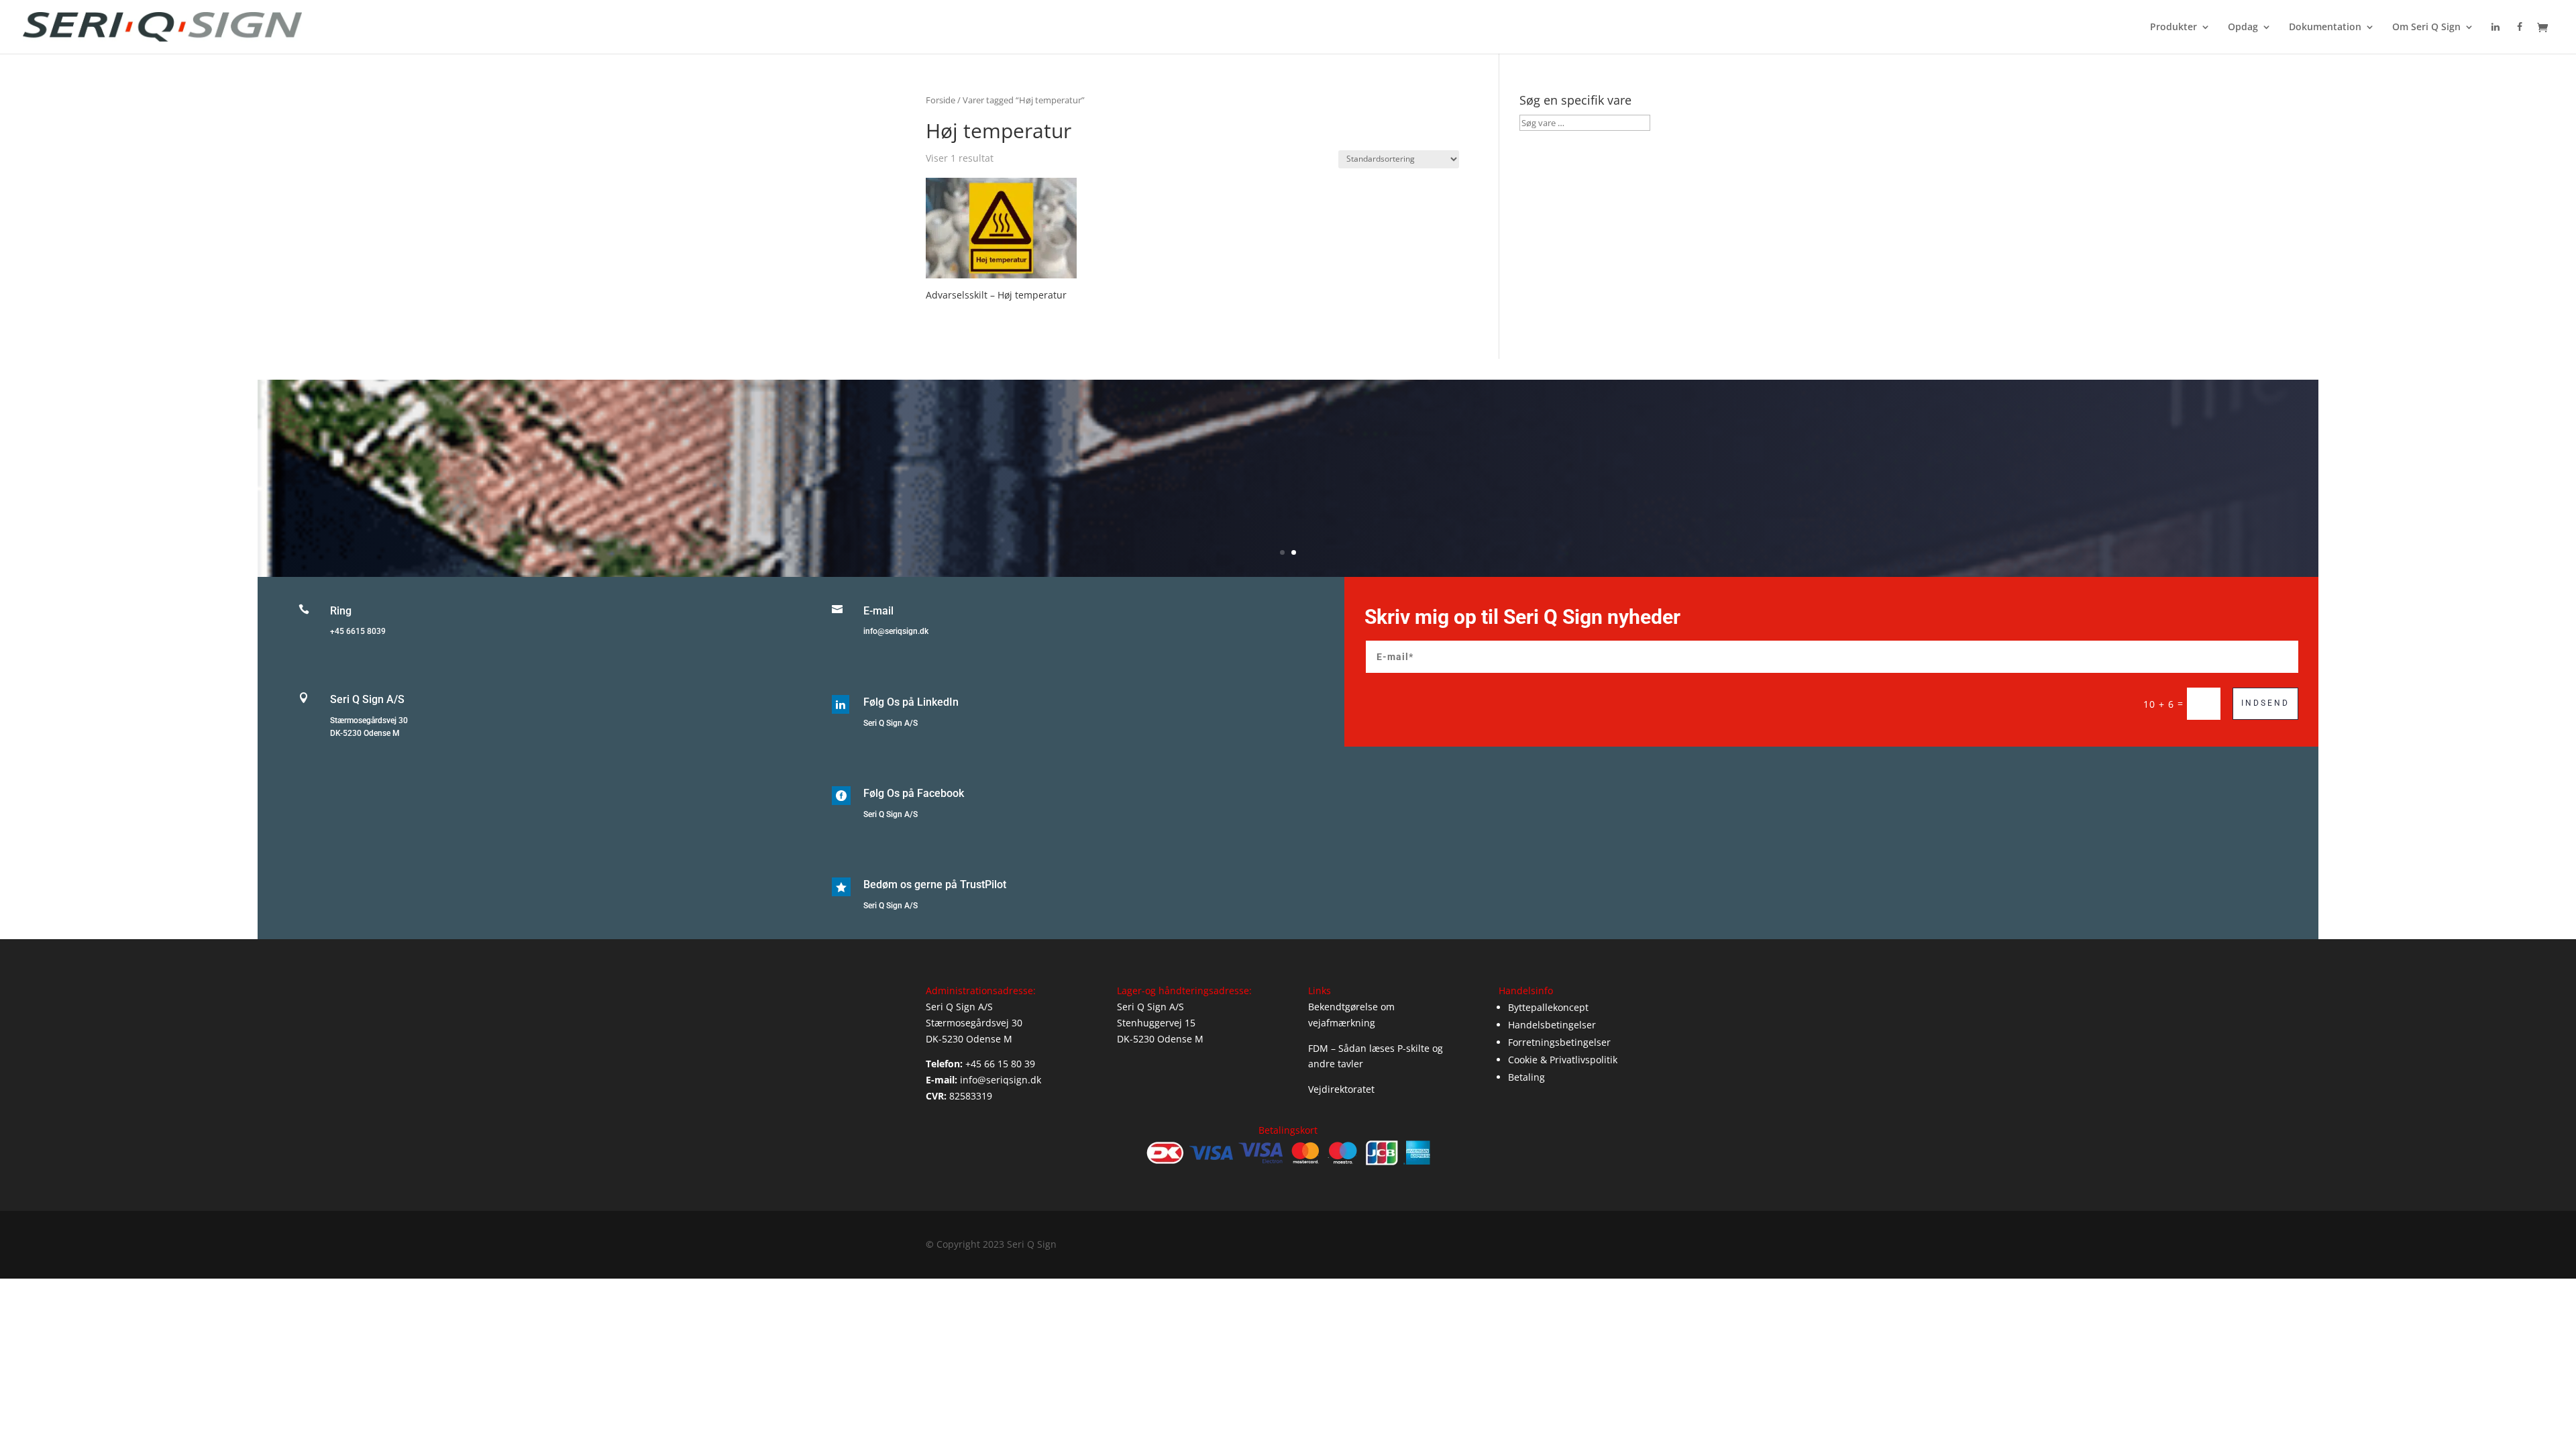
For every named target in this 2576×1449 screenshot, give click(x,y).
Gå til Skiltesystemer (1288, 497)
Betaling (1526, 1077)
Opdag (2243, 28)
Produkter (2173, 28)
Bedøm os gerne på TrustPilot (935, 884)
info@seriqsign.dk (896, 631)
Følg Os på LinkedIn (911, 702)
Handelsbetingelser (1552, 1025)
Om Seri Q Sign (2426, 28)
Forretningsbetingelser (1559, 1042)
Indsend (2265, 703)
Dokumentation (2325, 28)
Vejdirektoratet (1341, 1089)
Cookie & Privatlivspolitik (1563, 1060)
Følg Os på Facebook (914, 793)
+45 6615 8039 (358, 631)
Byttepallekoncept (1548, 1007)
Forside (941, 100)
